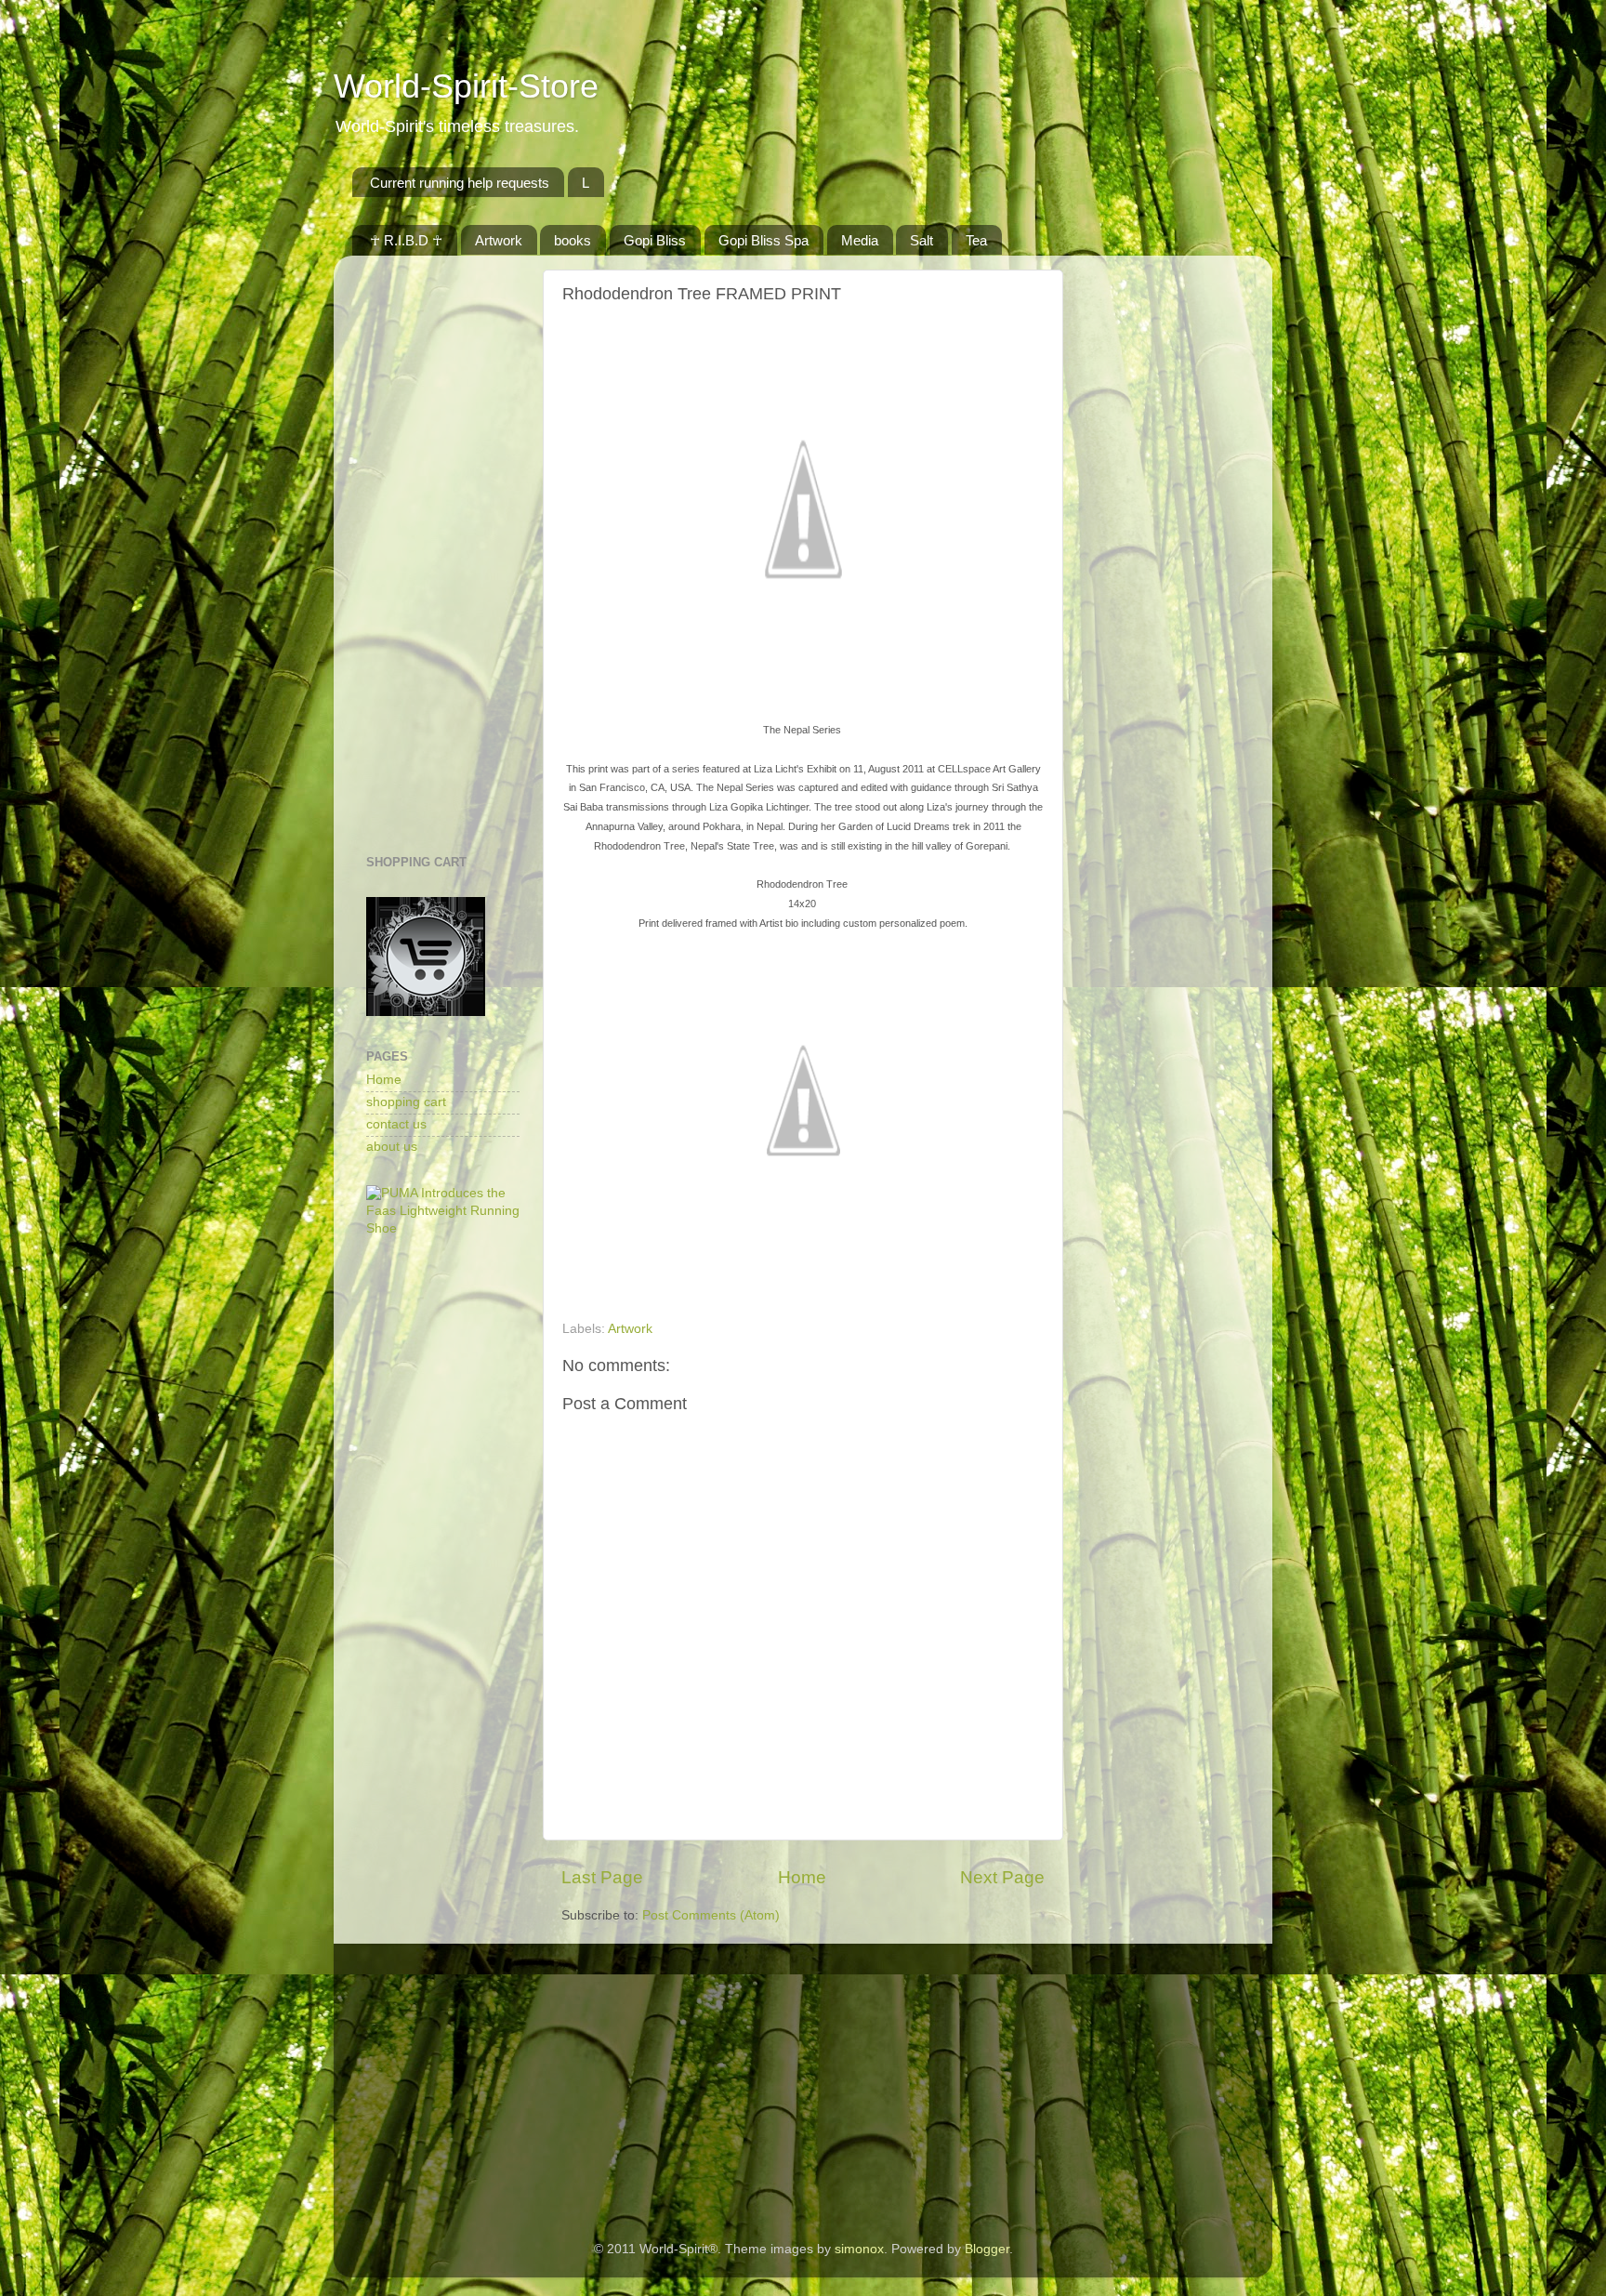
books (573, 240)
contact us (396, 1124)
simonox (859, 2249)
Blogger (987, 2249)
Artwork (499, 240)
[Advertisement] (443, 548)
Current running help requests (460, 183)
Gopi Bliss (655, 240)
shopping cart (406, 1102)
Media (860, 240)
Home (802, 1877)
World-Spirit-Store (466, 86)
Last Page (602, 1877)
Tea (976, 240)
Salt (921, 240)
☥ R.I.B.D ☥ (406, 240)
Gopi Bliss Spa (764, 240)
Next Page (1002, 1877)
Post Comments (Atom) (711, 1915)
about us (392, 1147)
